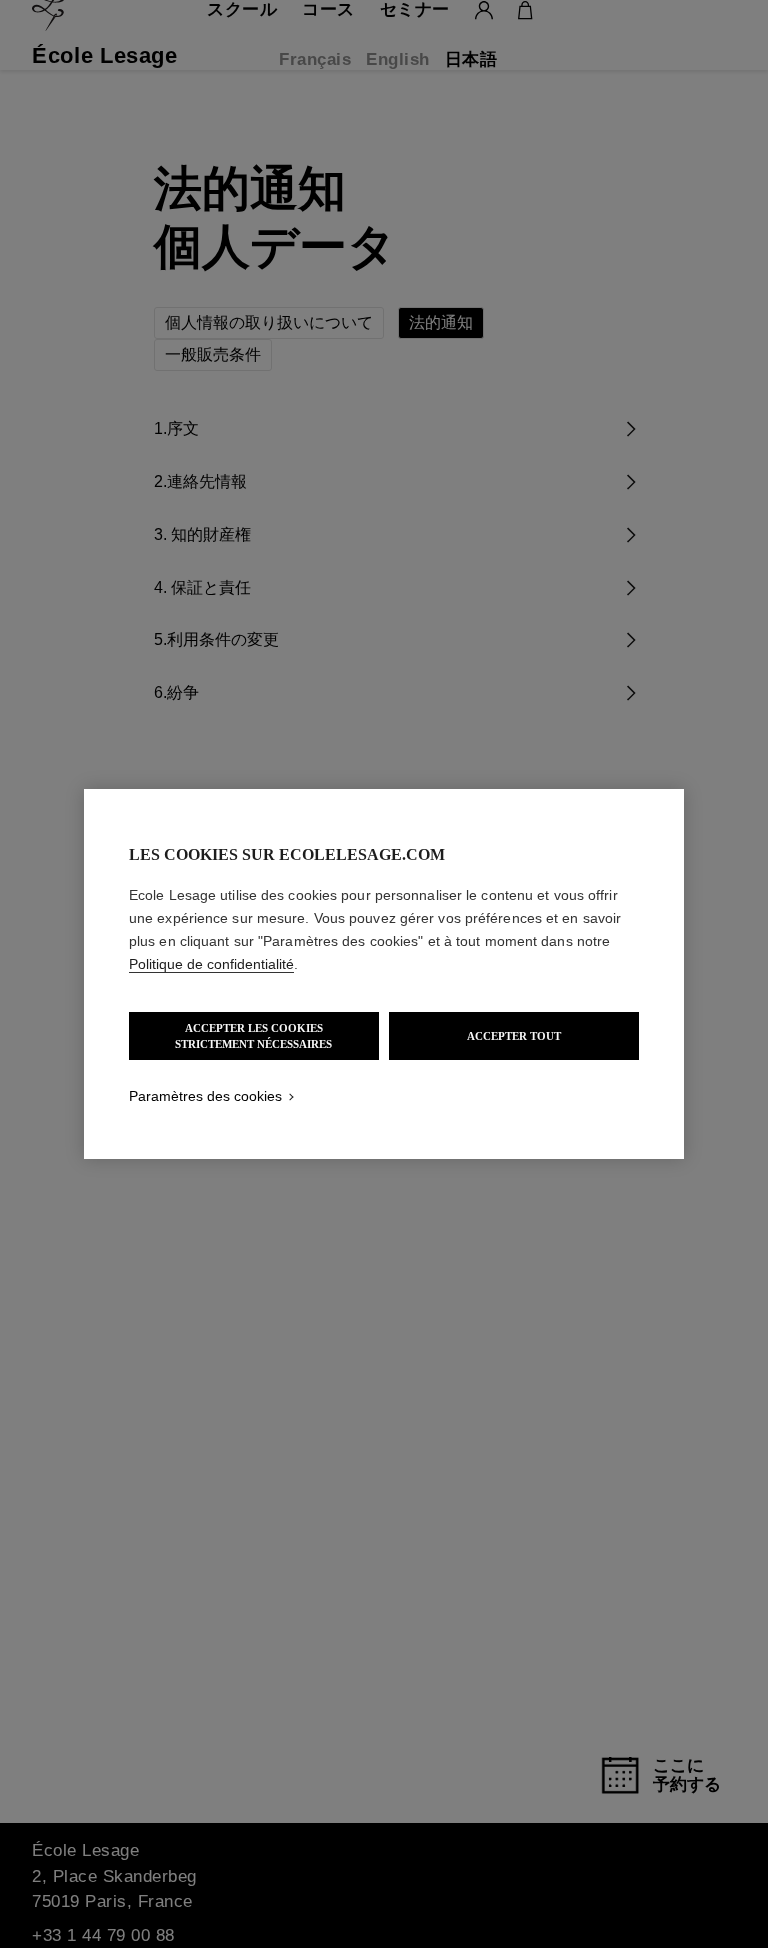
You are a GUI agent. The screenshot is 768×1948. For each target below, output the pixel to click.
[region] (384, 974)
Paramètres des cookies (205, 1096)
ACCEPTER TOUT (514, 1036)
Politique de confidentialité (211, 964)
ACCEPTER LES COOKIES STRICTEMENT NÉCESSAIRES (253, 1036)
